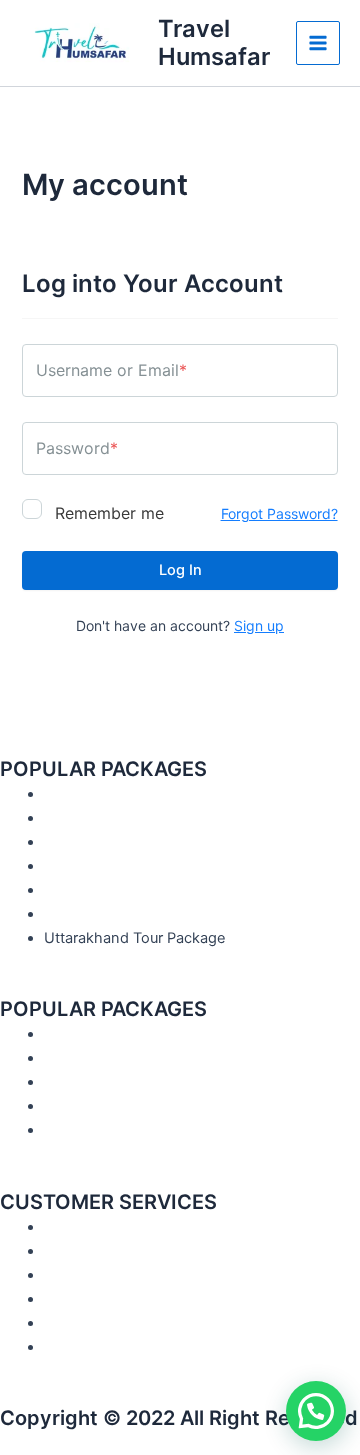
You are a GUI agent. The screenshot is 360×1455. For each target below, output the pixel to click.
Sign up (259, 625)
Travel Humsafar (214, 42)
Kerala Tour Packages (116, 842)
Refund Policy (90, 1323)
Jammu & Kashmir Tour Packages (157, 866)
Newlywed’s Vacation (118, 818)
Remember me (107, 512)
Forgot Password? (279, 513)
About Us (76, 1058)
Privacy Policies (96, 1347)
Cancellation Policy (108, 1275)
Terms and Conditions (119, 1251)
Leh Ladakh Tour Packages (135, 890)
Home (64, 1034)
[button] (316, 1411)
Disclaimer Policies (106, 1299)
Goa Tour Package (106, 914)
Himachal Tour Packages (127, 794)
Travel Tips (80, 1106)
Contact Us (83, 1082)
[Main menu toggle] (318, 43)
